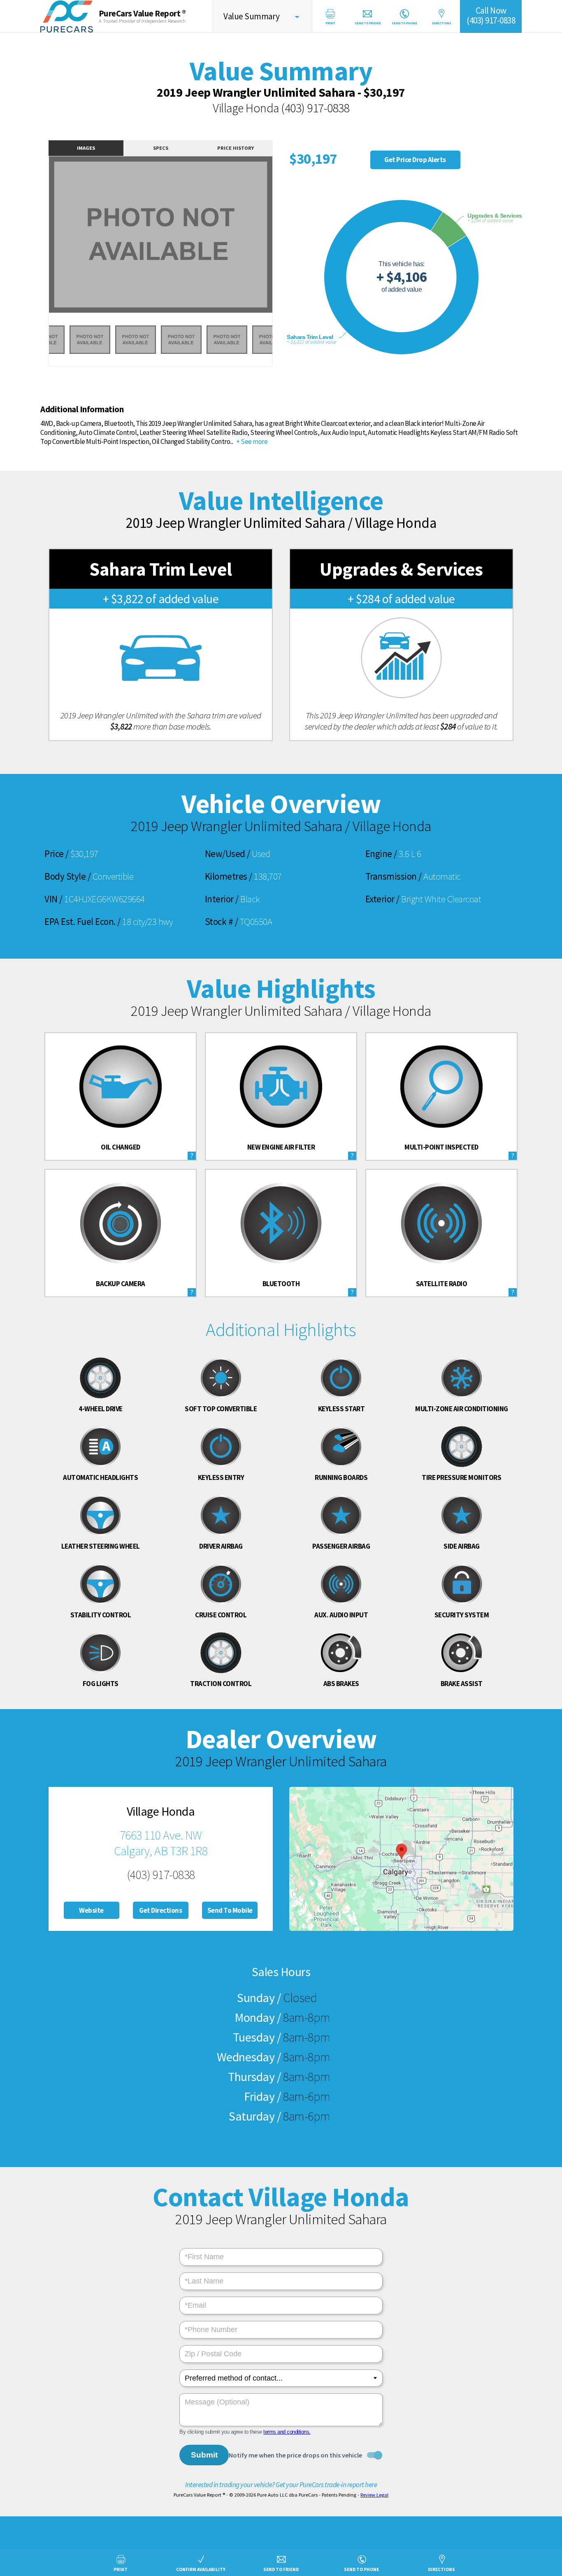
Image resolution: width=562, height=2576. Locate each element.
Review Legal (374, 2495)
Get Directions (160, 1910)
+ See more (251, 441)
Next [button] (282, 240)
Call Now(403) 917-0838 (491, 15)
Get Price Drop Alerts (415, 160)
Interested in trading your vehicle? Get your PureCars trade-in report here (281, 2485)
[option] (161, 235)
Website (91, 1910)
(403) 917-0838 (315, 108)
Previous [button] (40, 240)
